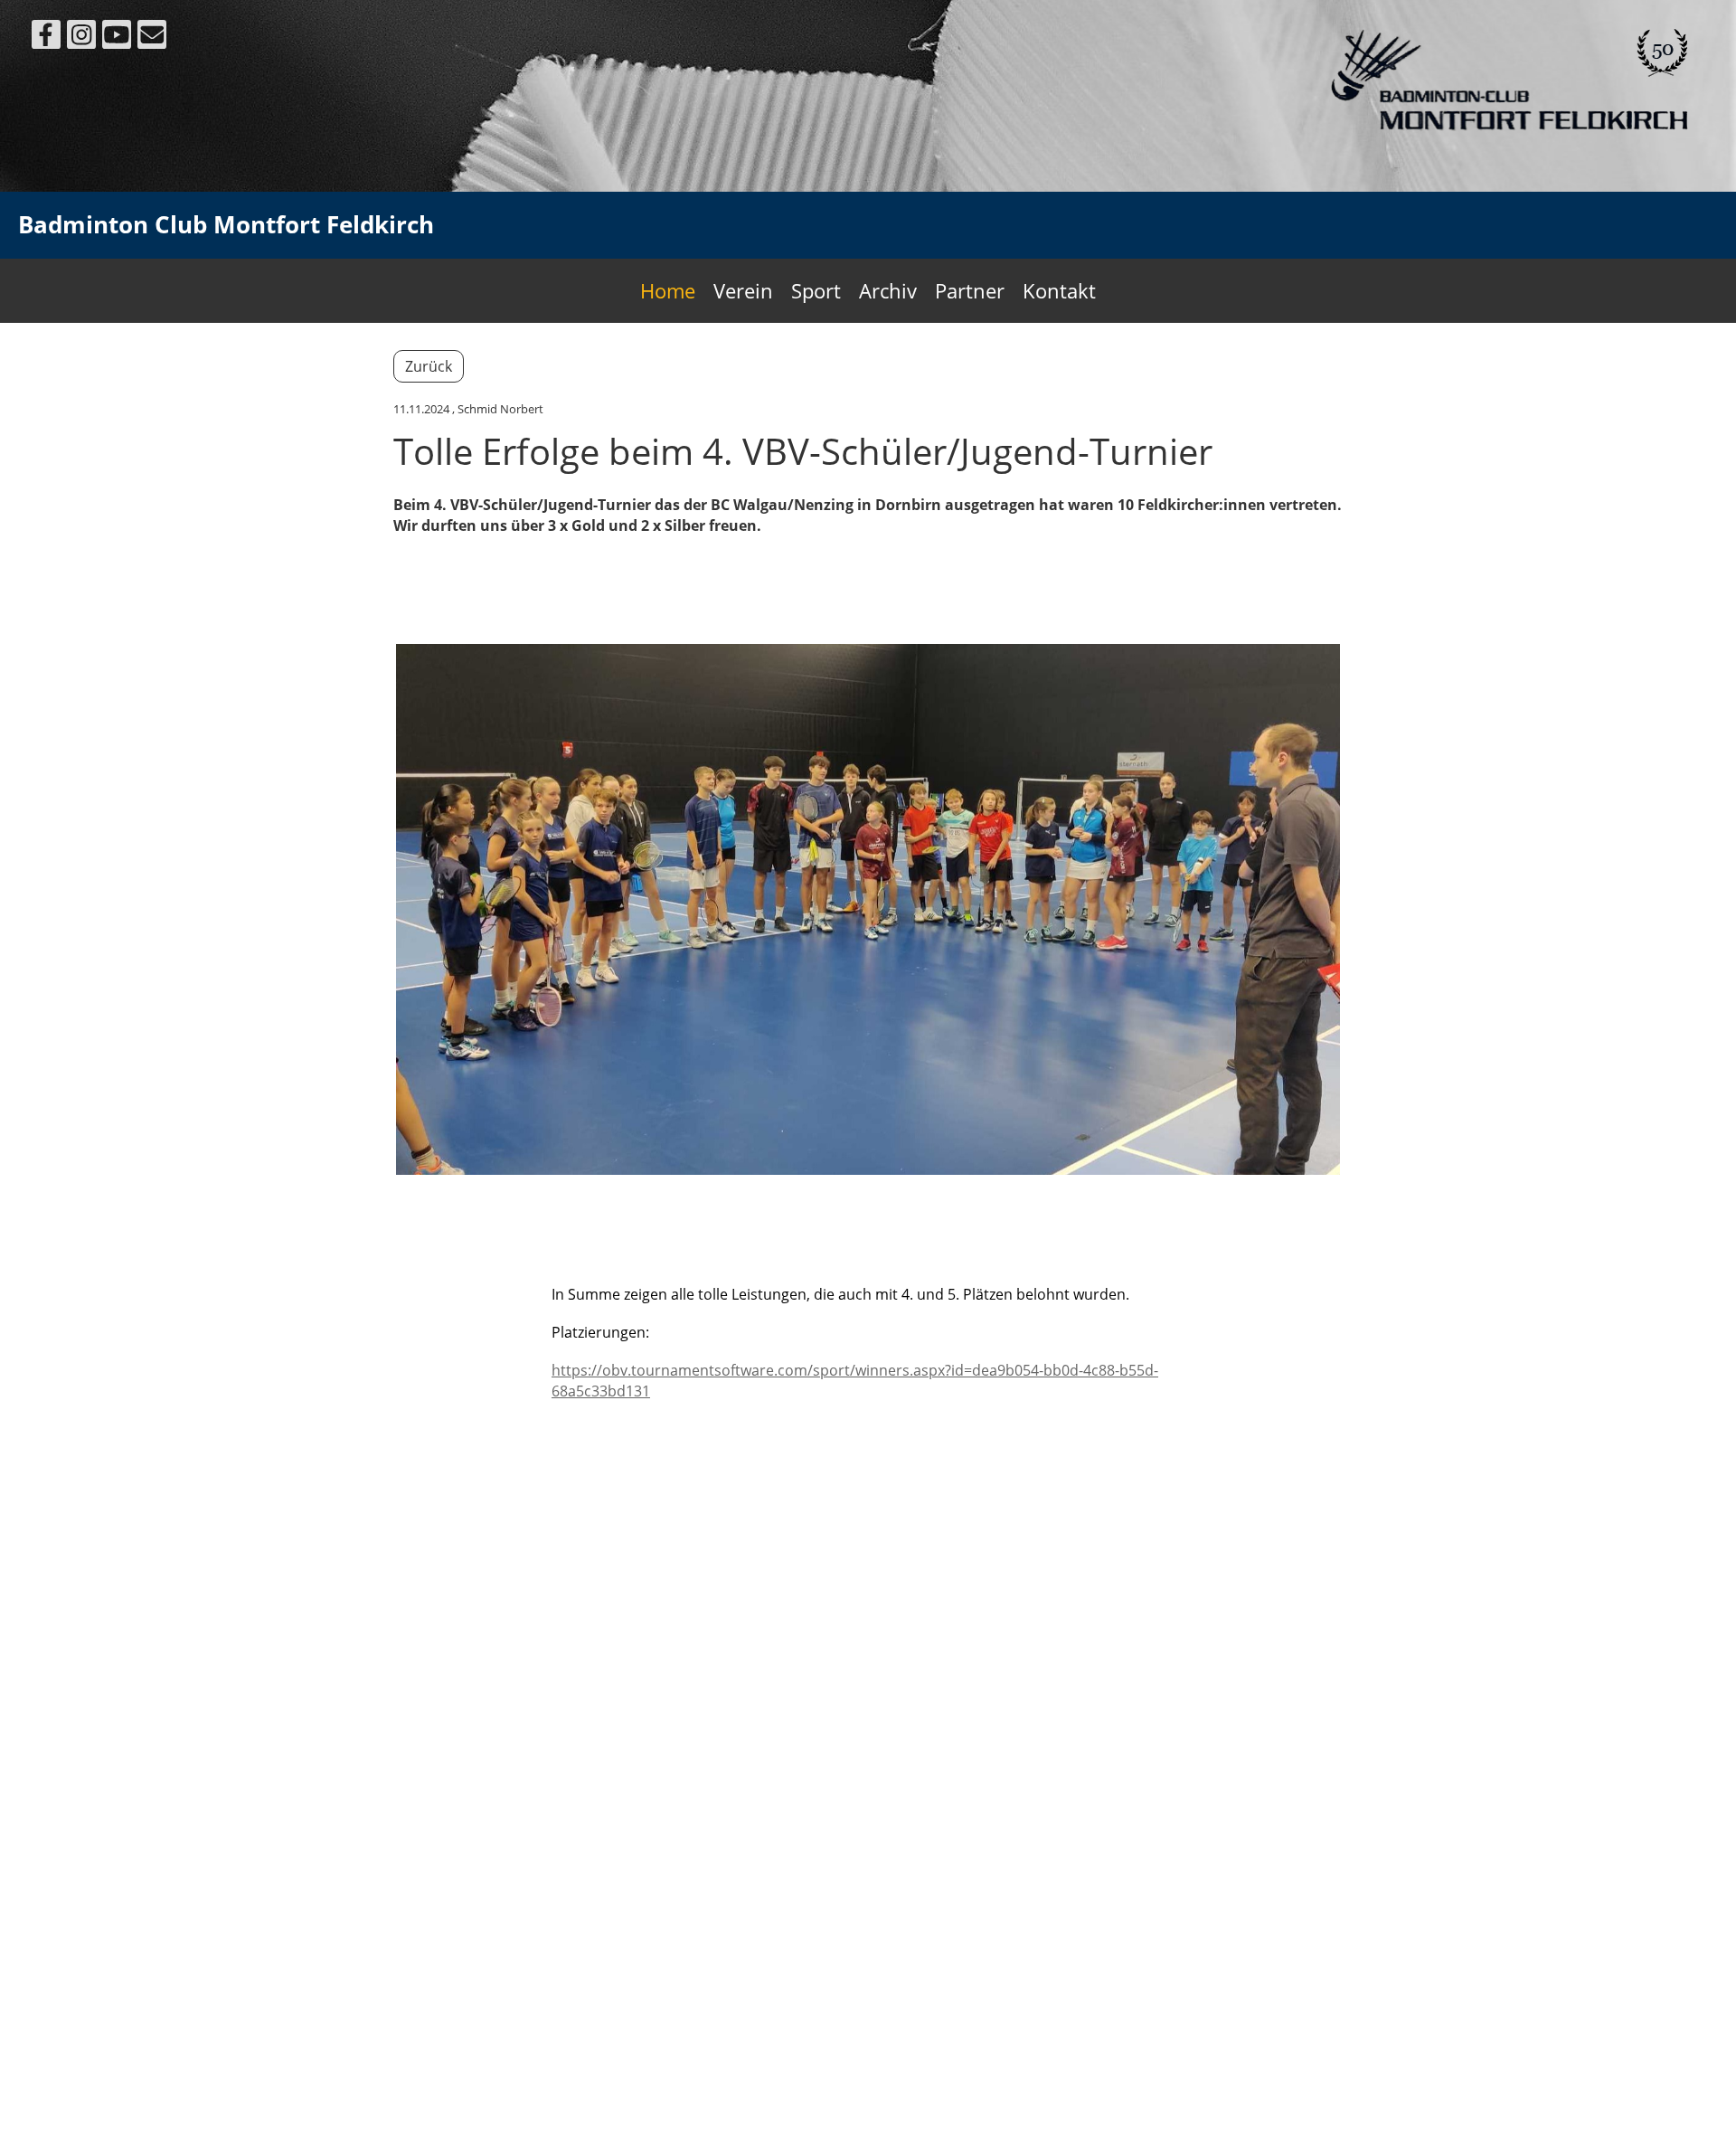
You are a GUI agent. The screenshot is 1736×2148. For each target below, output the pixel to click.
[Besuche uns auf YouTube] (117, 38)
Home (668, 290)
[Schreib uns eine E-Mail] (152, 38)
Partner (970, 290)
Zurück (429, 366)
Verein (743, 290)
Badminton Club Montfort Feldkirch (226, 224)
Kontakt (1059, 290)
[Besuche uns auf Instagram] (81, 38)
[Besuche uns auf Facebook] (46, 38)
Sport (816, 290)
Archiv (888, 290)
